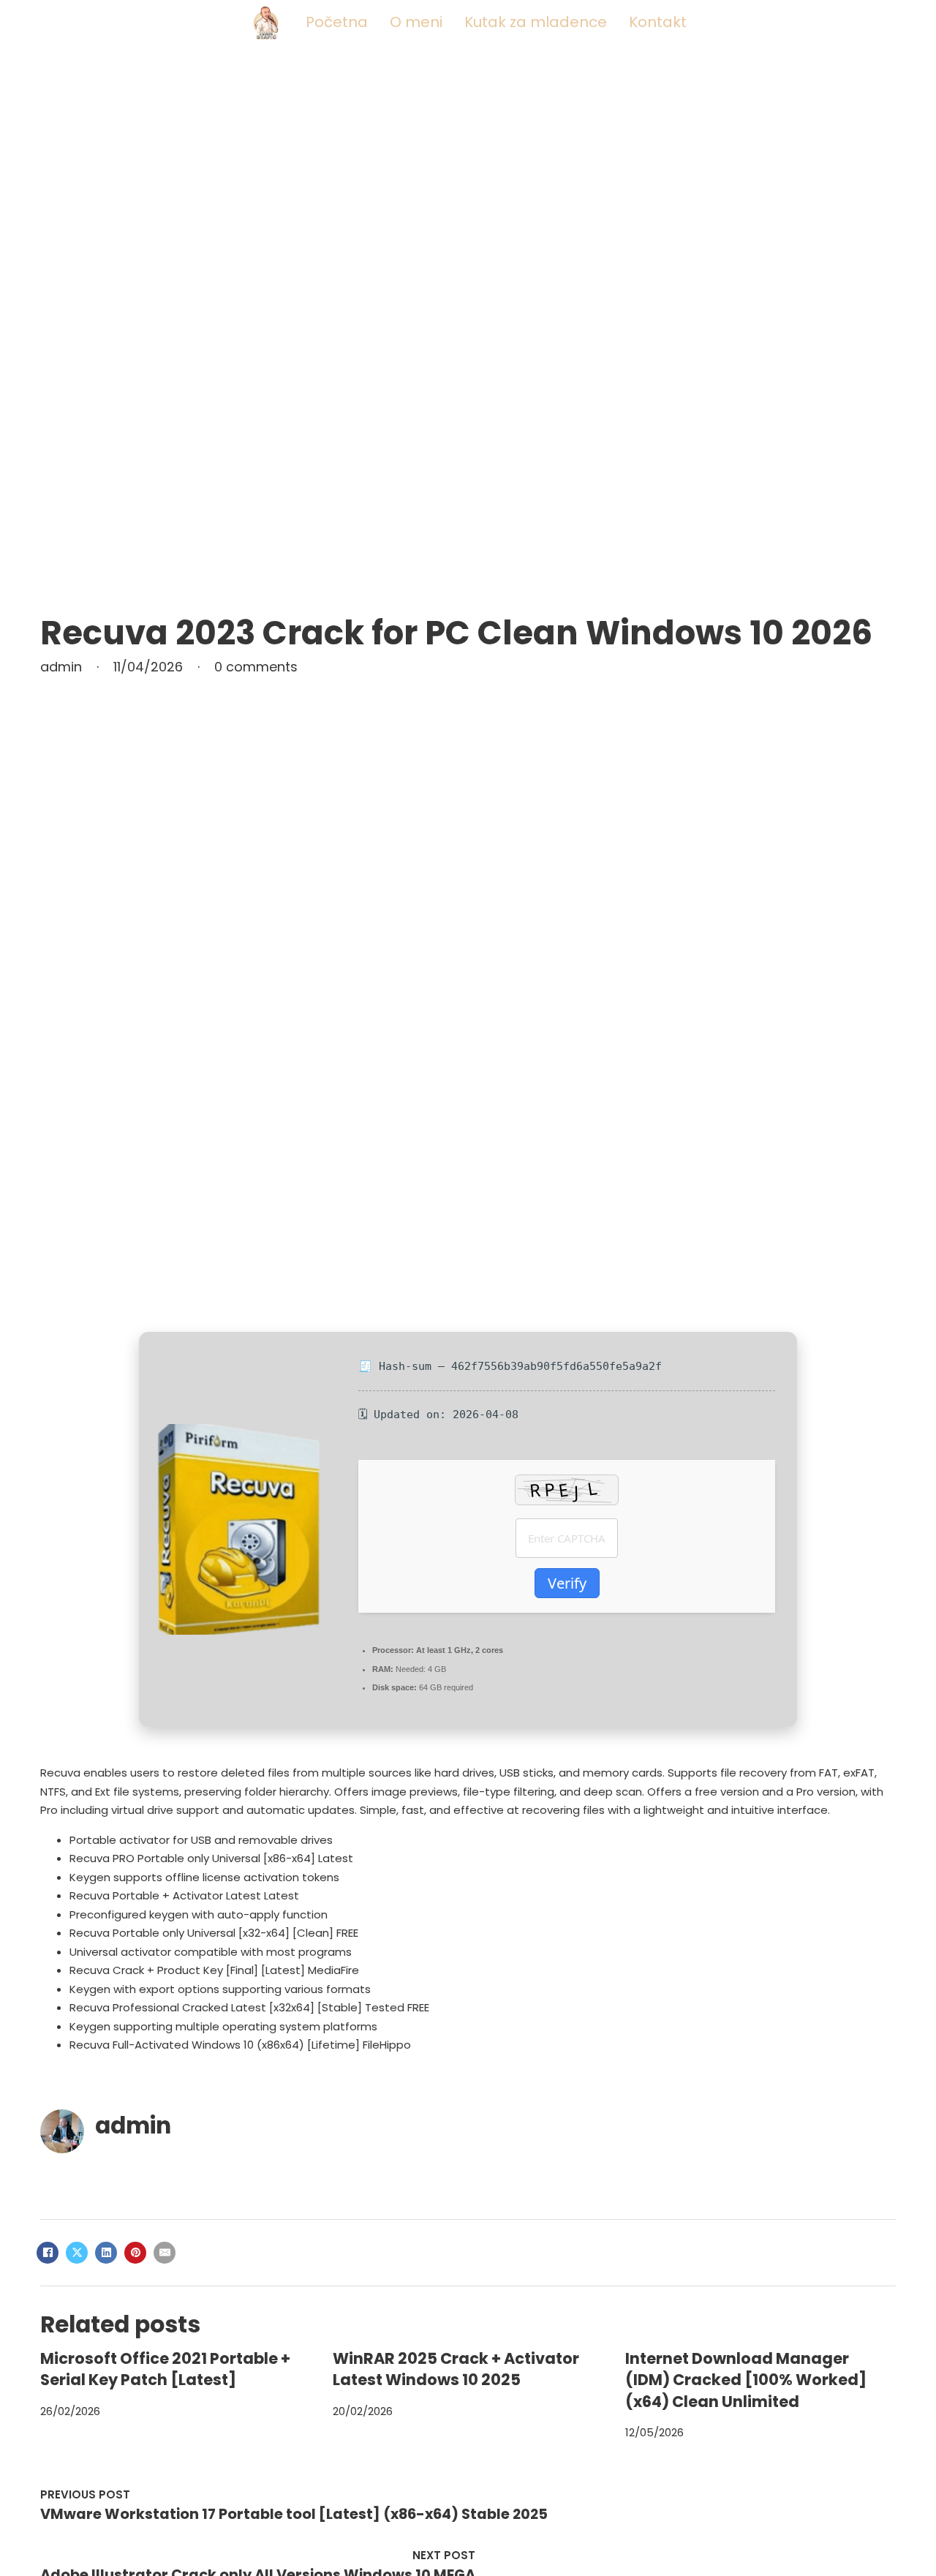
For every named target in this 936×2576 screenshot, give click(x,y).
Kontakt (658, 22)
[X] (77, 2253)
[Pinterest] (135, 2253)
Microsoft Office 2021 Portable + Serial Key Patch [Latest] (165, 2369)
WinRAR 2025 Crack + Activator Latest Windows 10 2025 (456, 2369)
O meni (416, 22)
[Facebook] (48, 2253)
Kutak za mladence (536, 22)
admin (133, 2125)
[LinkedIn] (106, 2253)
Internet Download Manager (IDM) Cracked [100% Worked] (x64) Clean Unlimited (746, 2380)
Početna (337, 22)
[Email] (165, 2253)
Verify (567, 1583)
